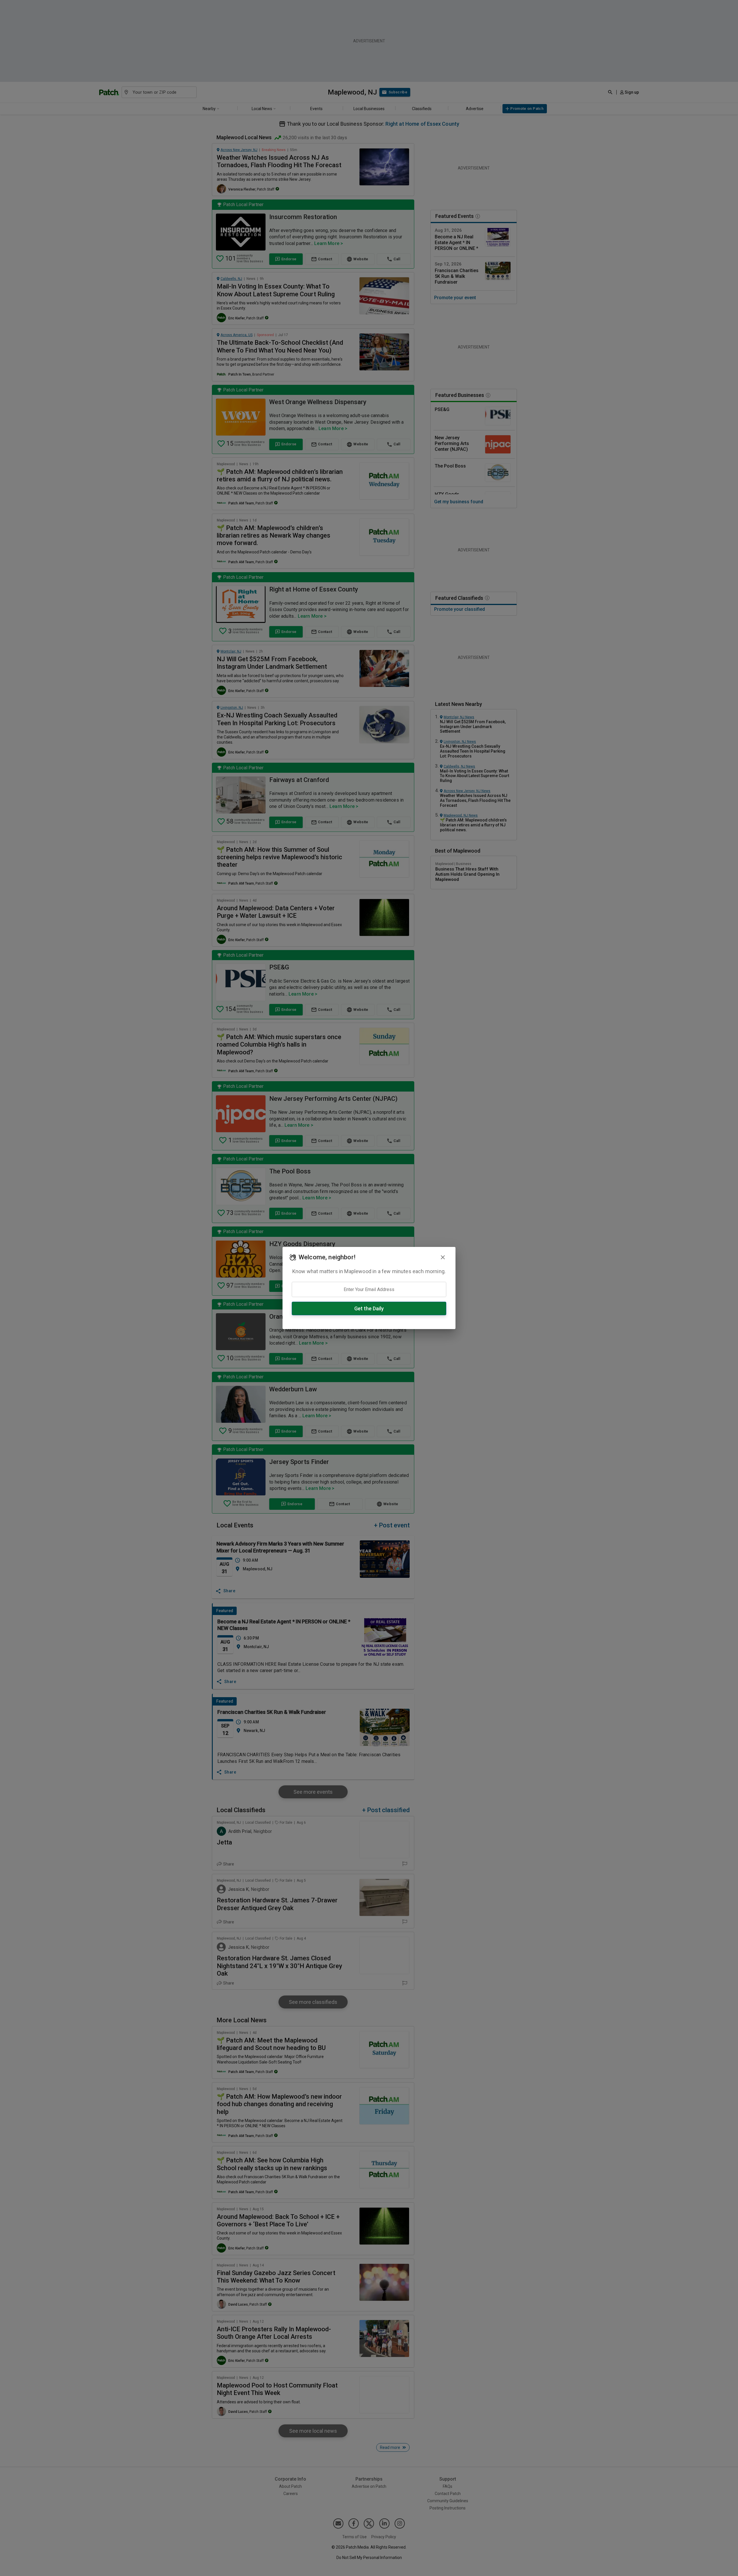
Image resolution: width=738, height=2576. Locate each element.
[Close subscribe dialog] (443, 1257)
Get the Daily (369, 1308)
